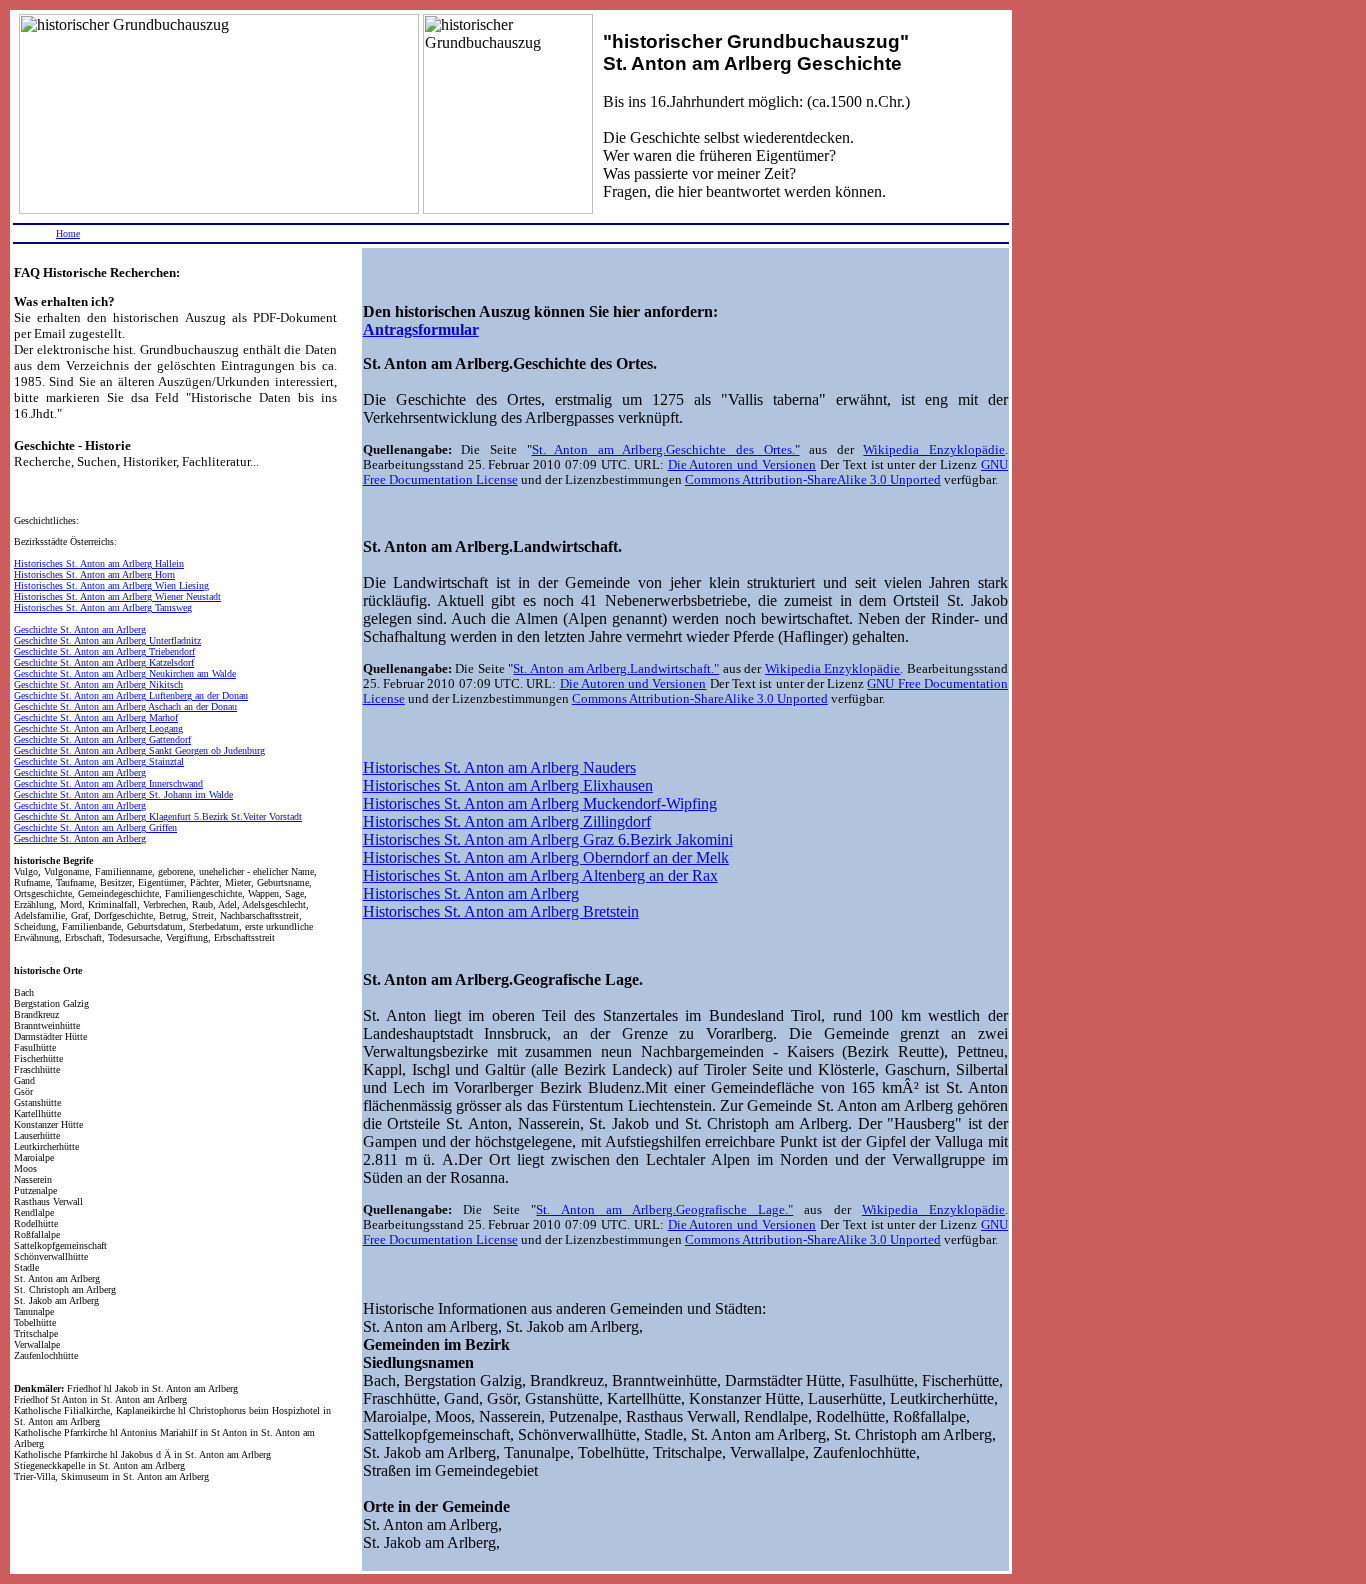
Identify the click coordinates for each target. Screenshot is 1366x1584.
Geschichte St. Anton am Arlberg (80, 629)
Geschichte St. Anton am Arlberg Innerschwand (108, 783)
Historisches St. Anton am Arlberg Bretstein (501, 911)
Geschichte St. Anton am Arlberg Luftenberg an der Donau (131, 695)
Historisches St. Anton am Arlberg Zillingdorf (507, 821)
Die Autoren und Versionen (742, 465)
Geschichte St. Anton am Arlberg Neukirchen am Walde (125, 673)
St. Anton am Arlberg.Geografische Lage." (664, 1210)
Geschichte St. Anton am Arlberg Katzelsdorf (104, 662)
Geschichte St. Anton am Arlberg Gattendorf (102, 739)
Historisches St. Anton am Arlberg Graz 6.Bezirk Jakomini (548, 839)
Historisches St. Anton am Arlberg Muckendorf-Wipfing (540, 803)
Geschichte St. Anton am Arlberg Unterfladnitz (107, 640)
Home (68, 233)
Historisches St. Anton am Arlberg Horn (94, 574)
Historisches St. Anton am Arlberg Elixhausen (508, 785)
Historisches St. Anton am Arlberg (471, 893)
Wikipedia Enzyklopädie (934, 450)
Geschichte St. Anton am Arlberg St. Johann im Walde (123, 794)
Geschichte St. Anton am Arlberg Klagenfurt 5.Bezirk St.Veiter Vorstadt (158, 816)
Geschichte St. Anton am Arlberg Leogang (98, 728)
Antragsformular (421, 329)
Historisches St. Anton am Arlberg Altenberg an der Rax (540, 875)
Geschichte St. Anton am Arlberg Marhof (96, 717)
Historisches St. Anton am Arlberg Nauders (499, 767)
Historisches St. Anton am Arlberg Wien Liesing (111, 585)
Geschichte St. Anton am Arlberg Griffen (95, 827)
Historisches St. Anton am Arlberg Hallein (99, 563)
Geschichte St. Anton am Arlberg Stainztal (99, 761)
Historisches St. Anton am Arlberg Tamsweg (103, 607)
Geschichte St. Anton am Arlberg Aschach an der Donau (125, 706)
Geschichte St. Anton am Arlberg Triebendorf (104, 651)
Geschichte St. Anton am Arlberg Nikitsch (98, 684)
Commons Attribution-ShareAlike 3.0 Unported (813, 480)
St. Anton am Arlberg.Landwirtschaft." (616, 669)
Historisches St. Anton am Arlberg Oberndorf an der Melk (546, 857)
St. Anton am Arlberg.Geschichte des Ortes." (666, 450)
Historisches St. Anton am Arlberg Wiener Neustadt (117, 596)
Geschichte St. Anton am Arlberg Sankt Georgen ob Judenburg (139, 750)
